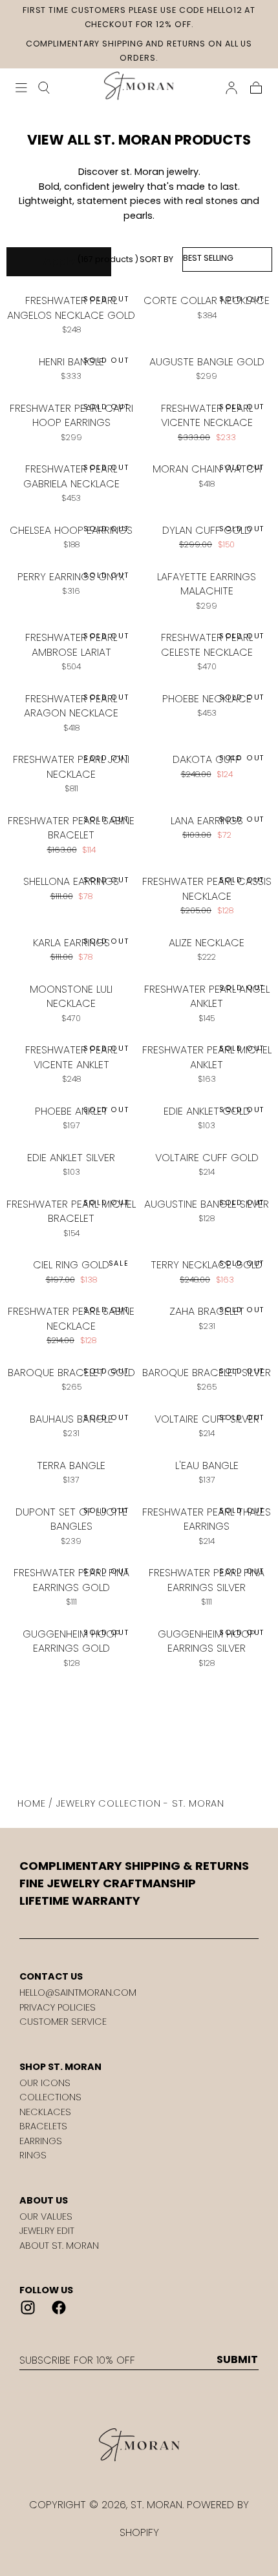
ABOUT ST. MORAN (59, 2246)
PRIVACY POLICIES (58, 2007)
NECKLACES (45, 2112)
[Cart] (256, 88)
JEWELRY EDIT (47, 2231)
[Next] (181, 1734)
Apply (59, 261)
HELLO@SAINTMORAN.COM (78, 1993)
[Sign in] (231, 88)
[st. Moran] (139, 2445)
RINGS (33, 2155)
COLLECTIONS (50, 2097)
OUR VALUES (46, 2216)
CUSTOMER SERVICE (63, 2022)
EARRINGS (41, 2141)
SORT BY (156, 259)
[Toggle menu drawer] (21, 88)
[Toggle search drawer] (44, 88)
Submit (237, 2360)
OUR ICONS (45, 2083)
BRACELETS (43, 2126)
